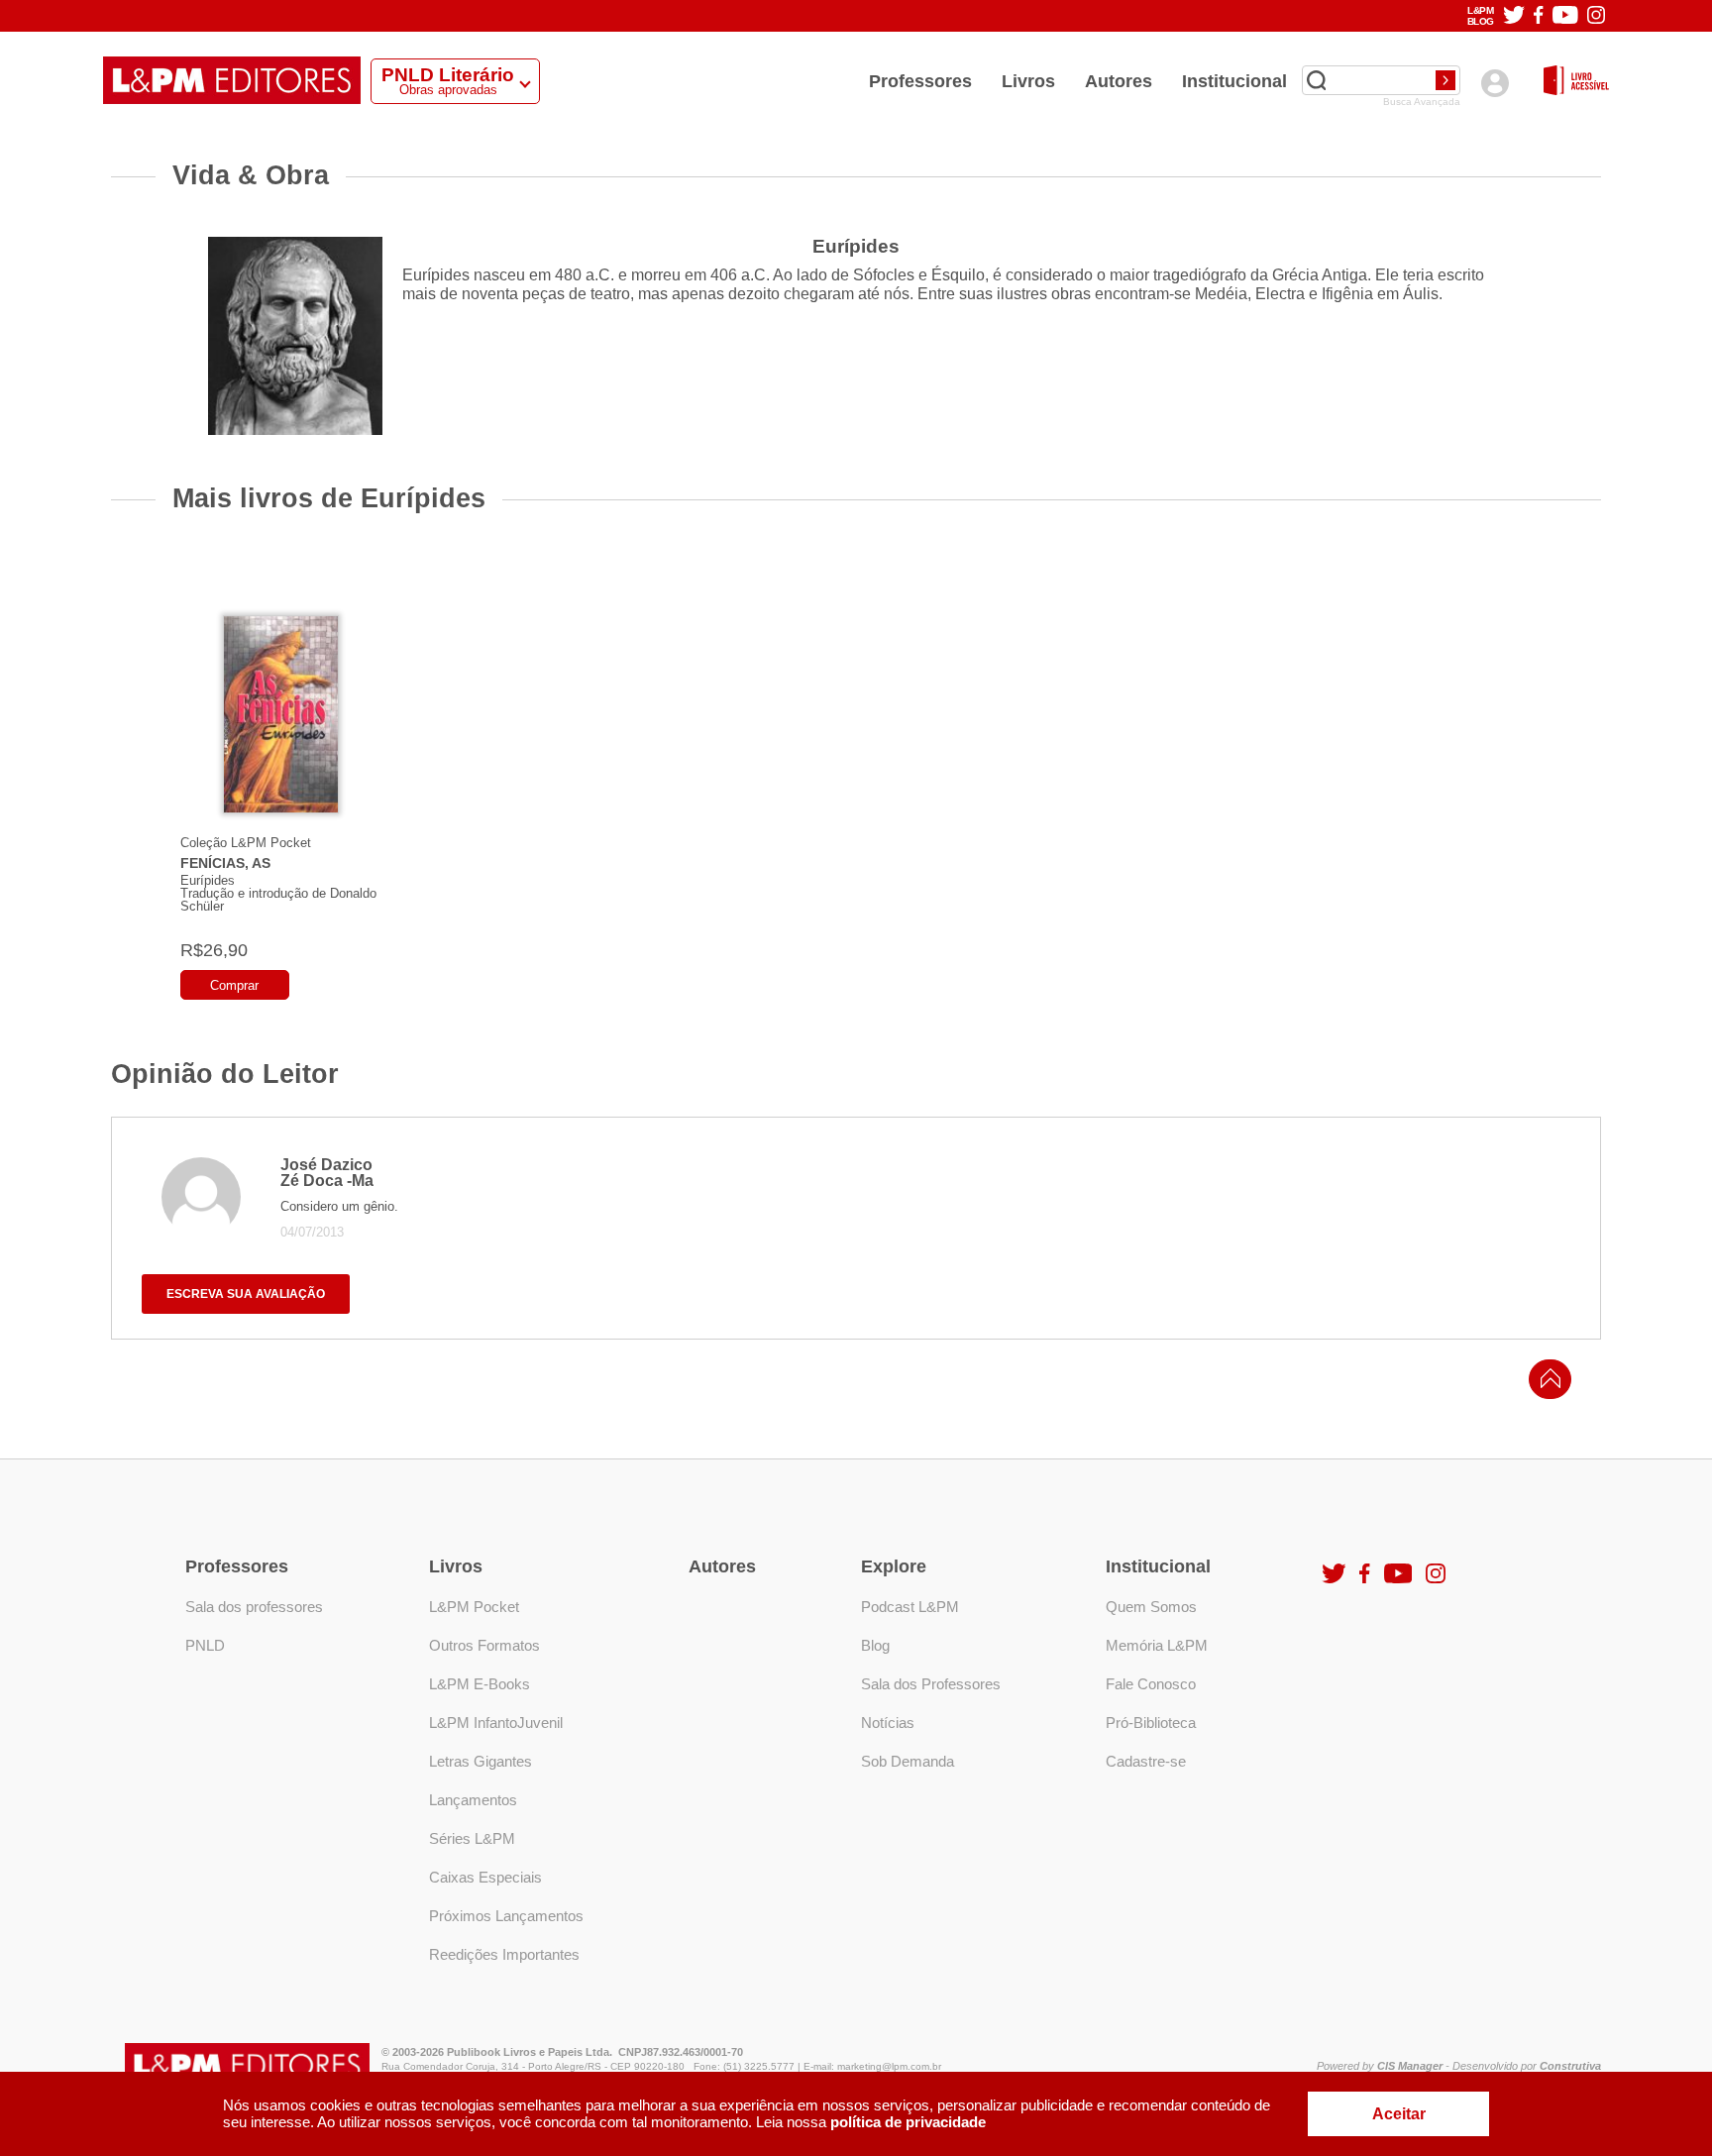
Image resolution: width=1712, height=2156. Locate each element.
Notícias (888, 1723)
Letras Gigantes (481, 1761)
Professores (920, 81)
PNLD (205, 1645)
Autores (1119, 81)
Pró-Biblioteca (1151, 1723)
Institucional (1234, 81)
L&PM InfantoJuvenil (496, 1723)
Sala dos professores (254, 1607)
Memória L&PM (1157, 1645)
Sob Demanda (908, 1761)
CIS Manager (1410, 2066)
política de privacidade (908, 2122)
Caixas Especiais (485, 1877)
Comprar (234, 985)
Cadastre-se (1146, 1761)
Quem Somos (1151, 1607)
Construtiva (1570, 2066)
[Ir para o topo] (1546, 1385)
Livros (1028, 81)
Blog (875, 1645)
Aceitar (1399, 2114)
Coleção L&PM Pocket (246, 843)
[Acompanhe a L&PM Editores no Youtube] (1565, 16)
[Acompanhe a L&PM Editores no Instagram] (1596, 16)
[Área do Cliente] (1495, 83)
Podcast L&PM (910, 1607)
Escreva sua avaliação (246, 1294)
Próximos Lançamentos (506, 1916)
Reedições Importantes (504, 1954)
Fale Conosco (1151, 1684)
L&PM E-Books (480, 1684)
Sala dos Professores (931, 1684)
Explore (894, 1566)
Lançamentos (473, 1800)
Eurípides (208, 880)
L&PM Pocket (474, 1607)
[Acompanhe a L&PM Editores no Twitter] (1514, 16)
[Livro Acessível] (1576, 82)
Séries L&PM (472, 1838)
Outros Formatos (484, 1645)
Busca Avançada (1422, 102)
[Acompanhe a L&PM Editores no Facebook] (1538, 16)
